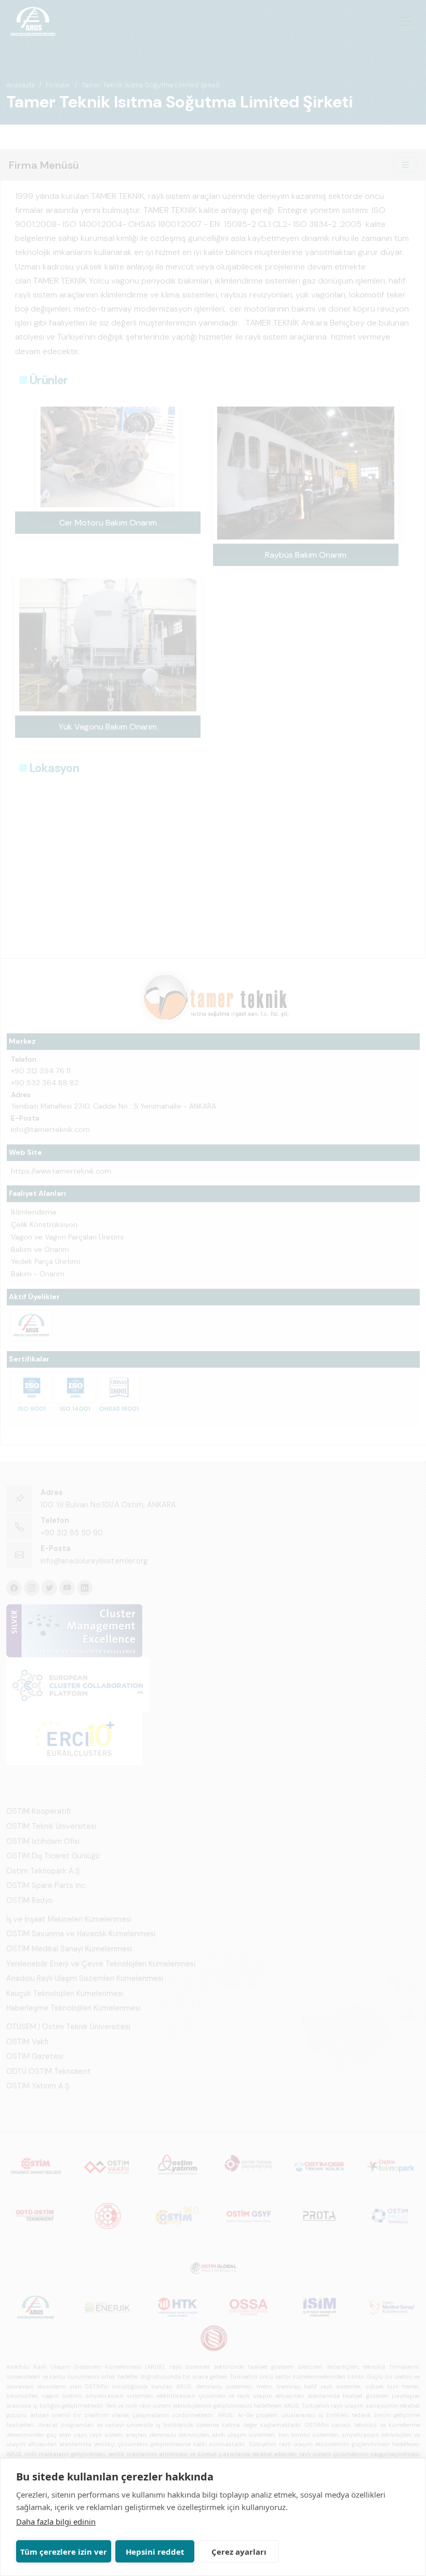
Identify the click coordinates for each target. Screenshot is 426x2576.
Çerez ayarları (239, 2552)
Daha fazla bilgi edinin (56, 2521)
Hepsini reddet (155, 2552)
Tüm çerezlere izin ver (64, 2552)
